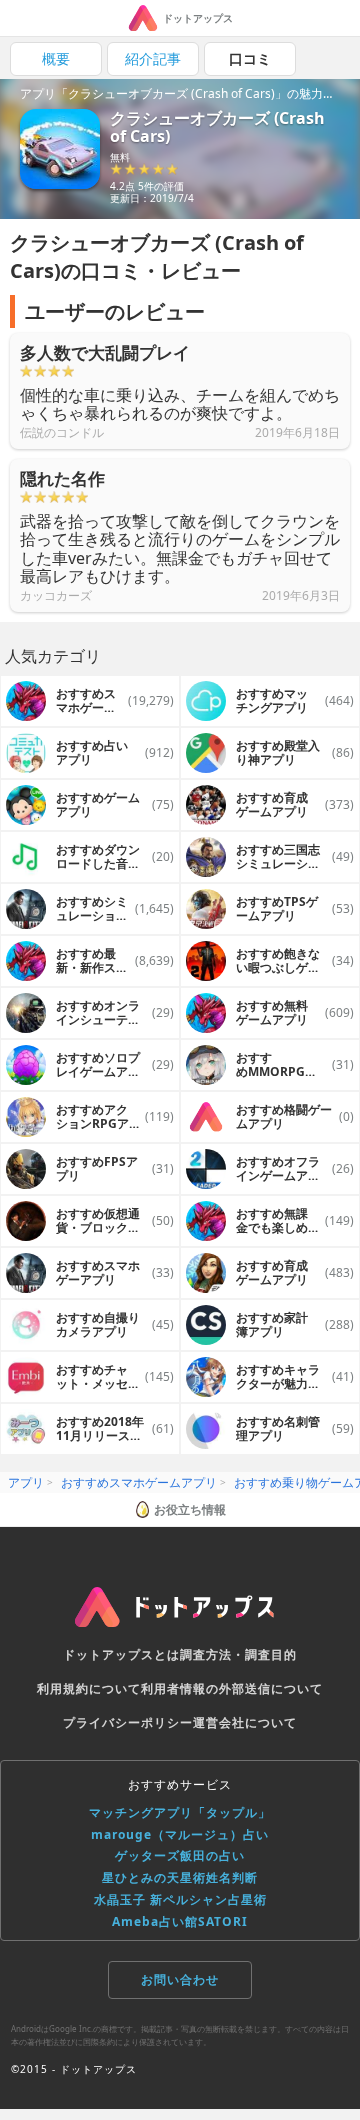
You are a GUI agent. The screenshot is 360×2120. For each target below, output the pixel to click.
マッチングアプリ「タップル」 (180, 1812)
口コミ (250, 58)
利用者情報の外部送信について (232, 1688)
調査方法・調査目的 (238, 1654)
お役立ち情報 (190, 1509)
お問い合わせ (180, 1979)
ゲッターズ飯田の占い (180, 1855)
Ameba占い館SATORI (180, 1921)
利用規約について (89, 1688)
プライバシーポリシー (128, 1722)
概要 (56, 58)
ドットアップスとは (121, 1654)
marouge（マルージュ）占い (180, 1834)
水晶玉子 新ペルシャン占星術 (180, 1899)
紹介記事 (153, 58)
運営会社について (245, 1722)
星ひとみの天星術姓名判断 (180, 1877)
